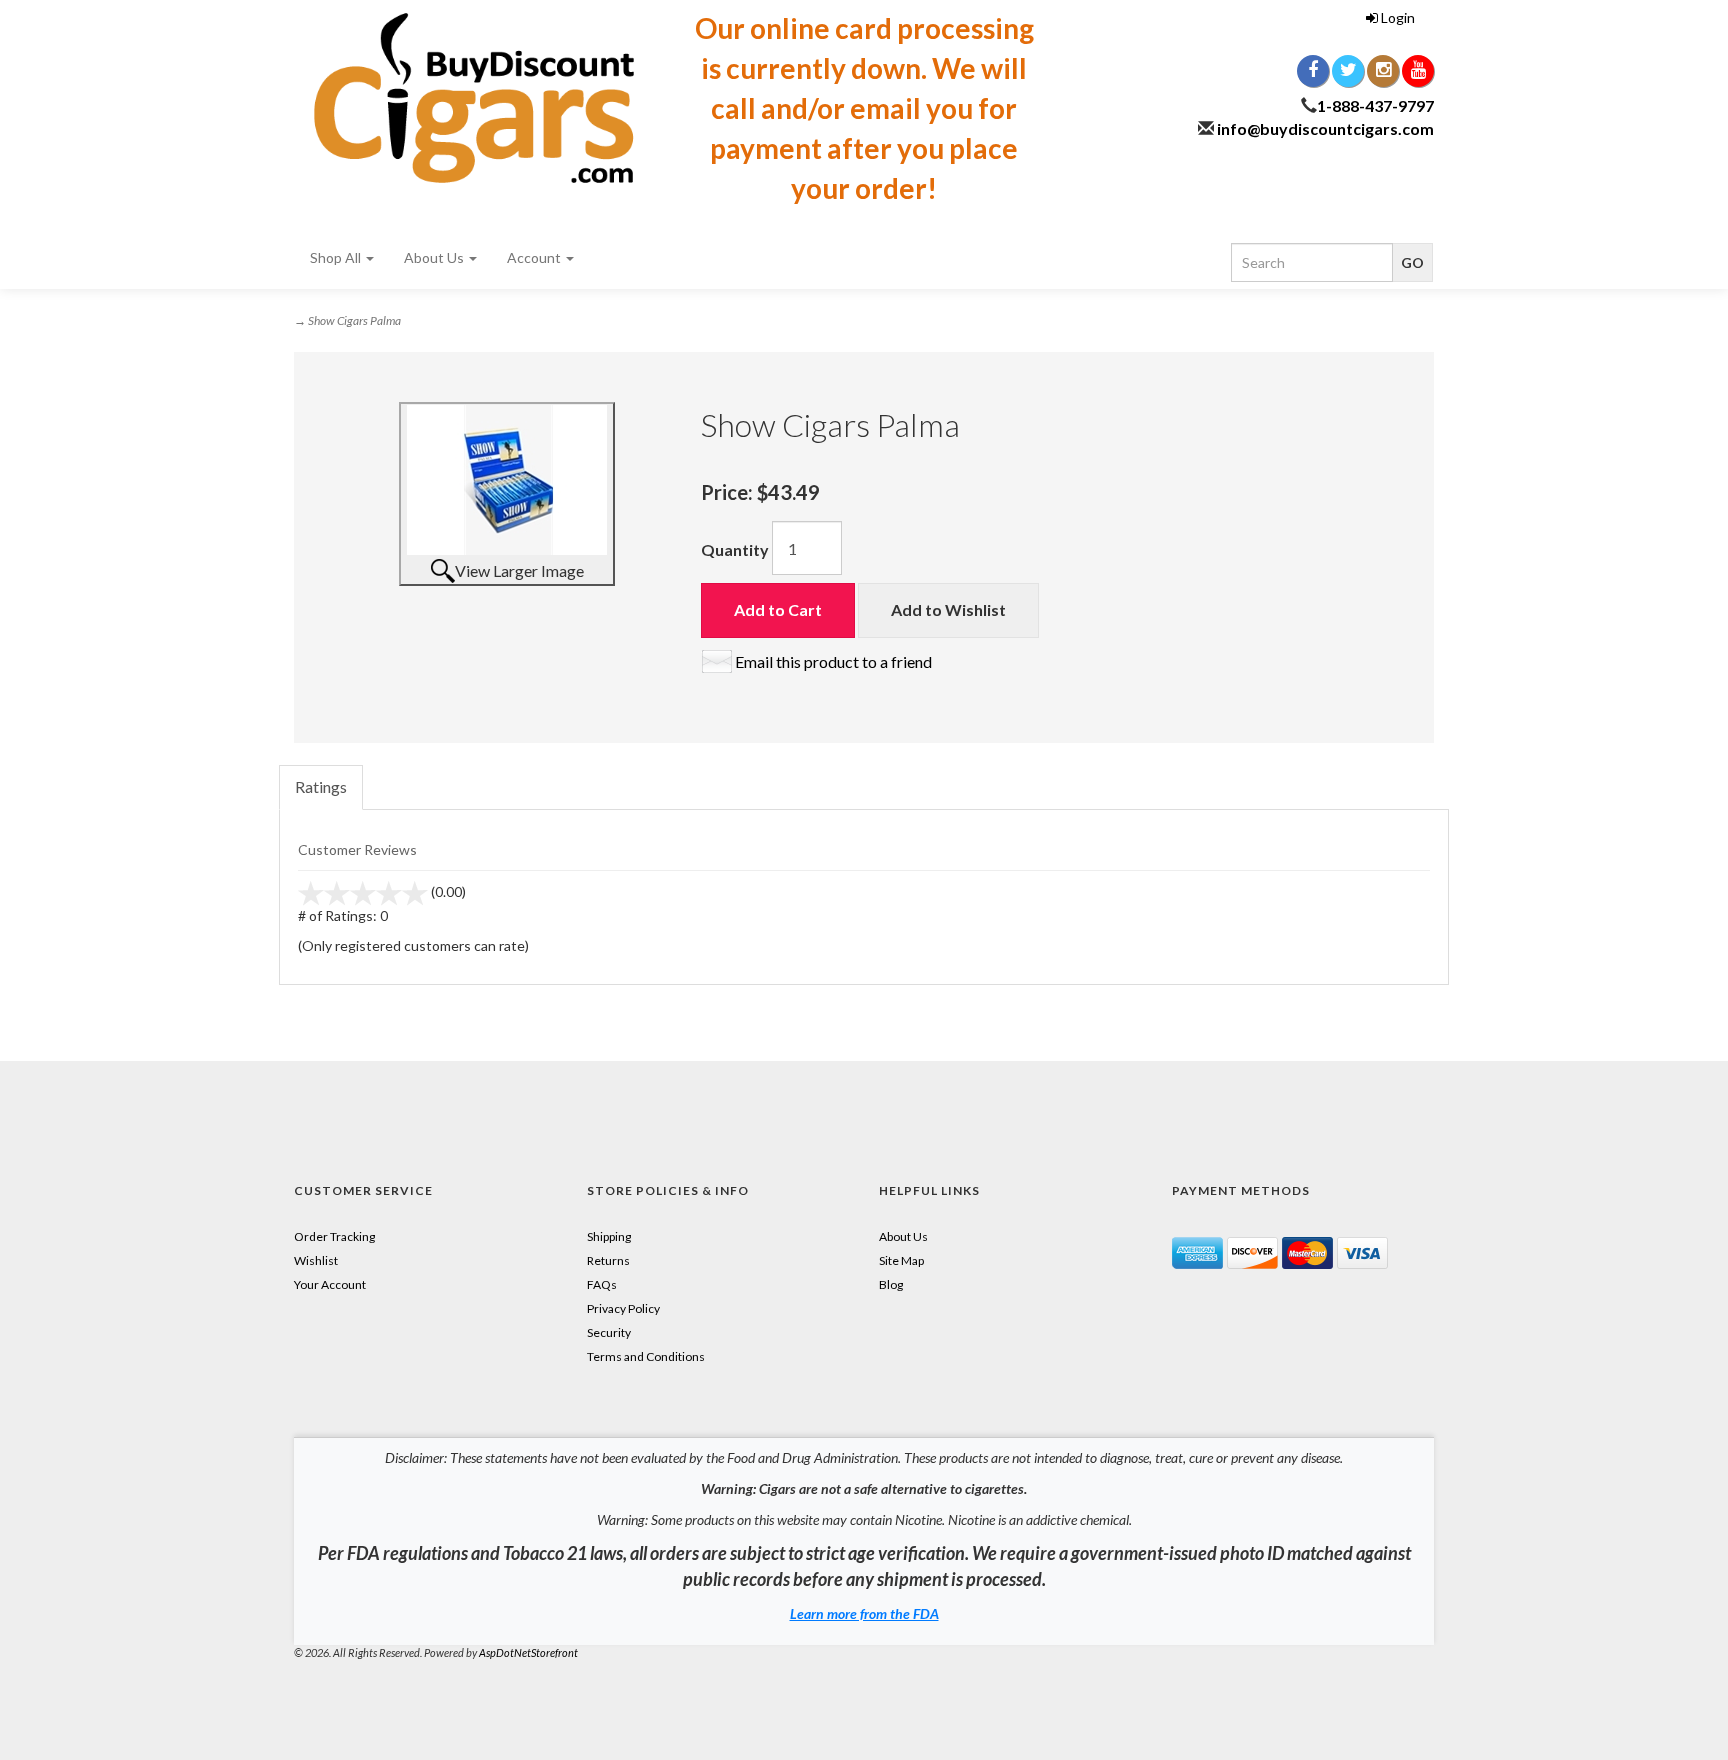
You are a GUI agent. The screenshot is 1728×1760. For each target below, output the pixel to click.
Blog (891, 1284)
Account (535, 257)
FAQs (602, 1284)
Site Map (901, 1260)
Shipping (609, 1236)
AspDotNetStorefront (528, 1652)
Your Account (330, 1284)
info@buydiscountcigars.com (1325, 128)
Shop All (337, 257)
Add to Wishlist (948, 609)
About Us (435, 257)
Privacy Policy (623, 1308)
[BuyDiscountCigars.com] (474, 98)
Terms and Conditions (646, 1356)
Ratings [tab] (321, 786)
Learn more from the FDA (864, 1613)
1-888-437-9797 (1375, 105)
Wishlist (316, 1260)
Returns (608, 1260)
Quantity (735, 549)
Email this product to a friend (833, 661)
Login (1396, 17)
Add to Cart (778, 609)
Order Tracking (334, 1236)
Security (609, 1332)
